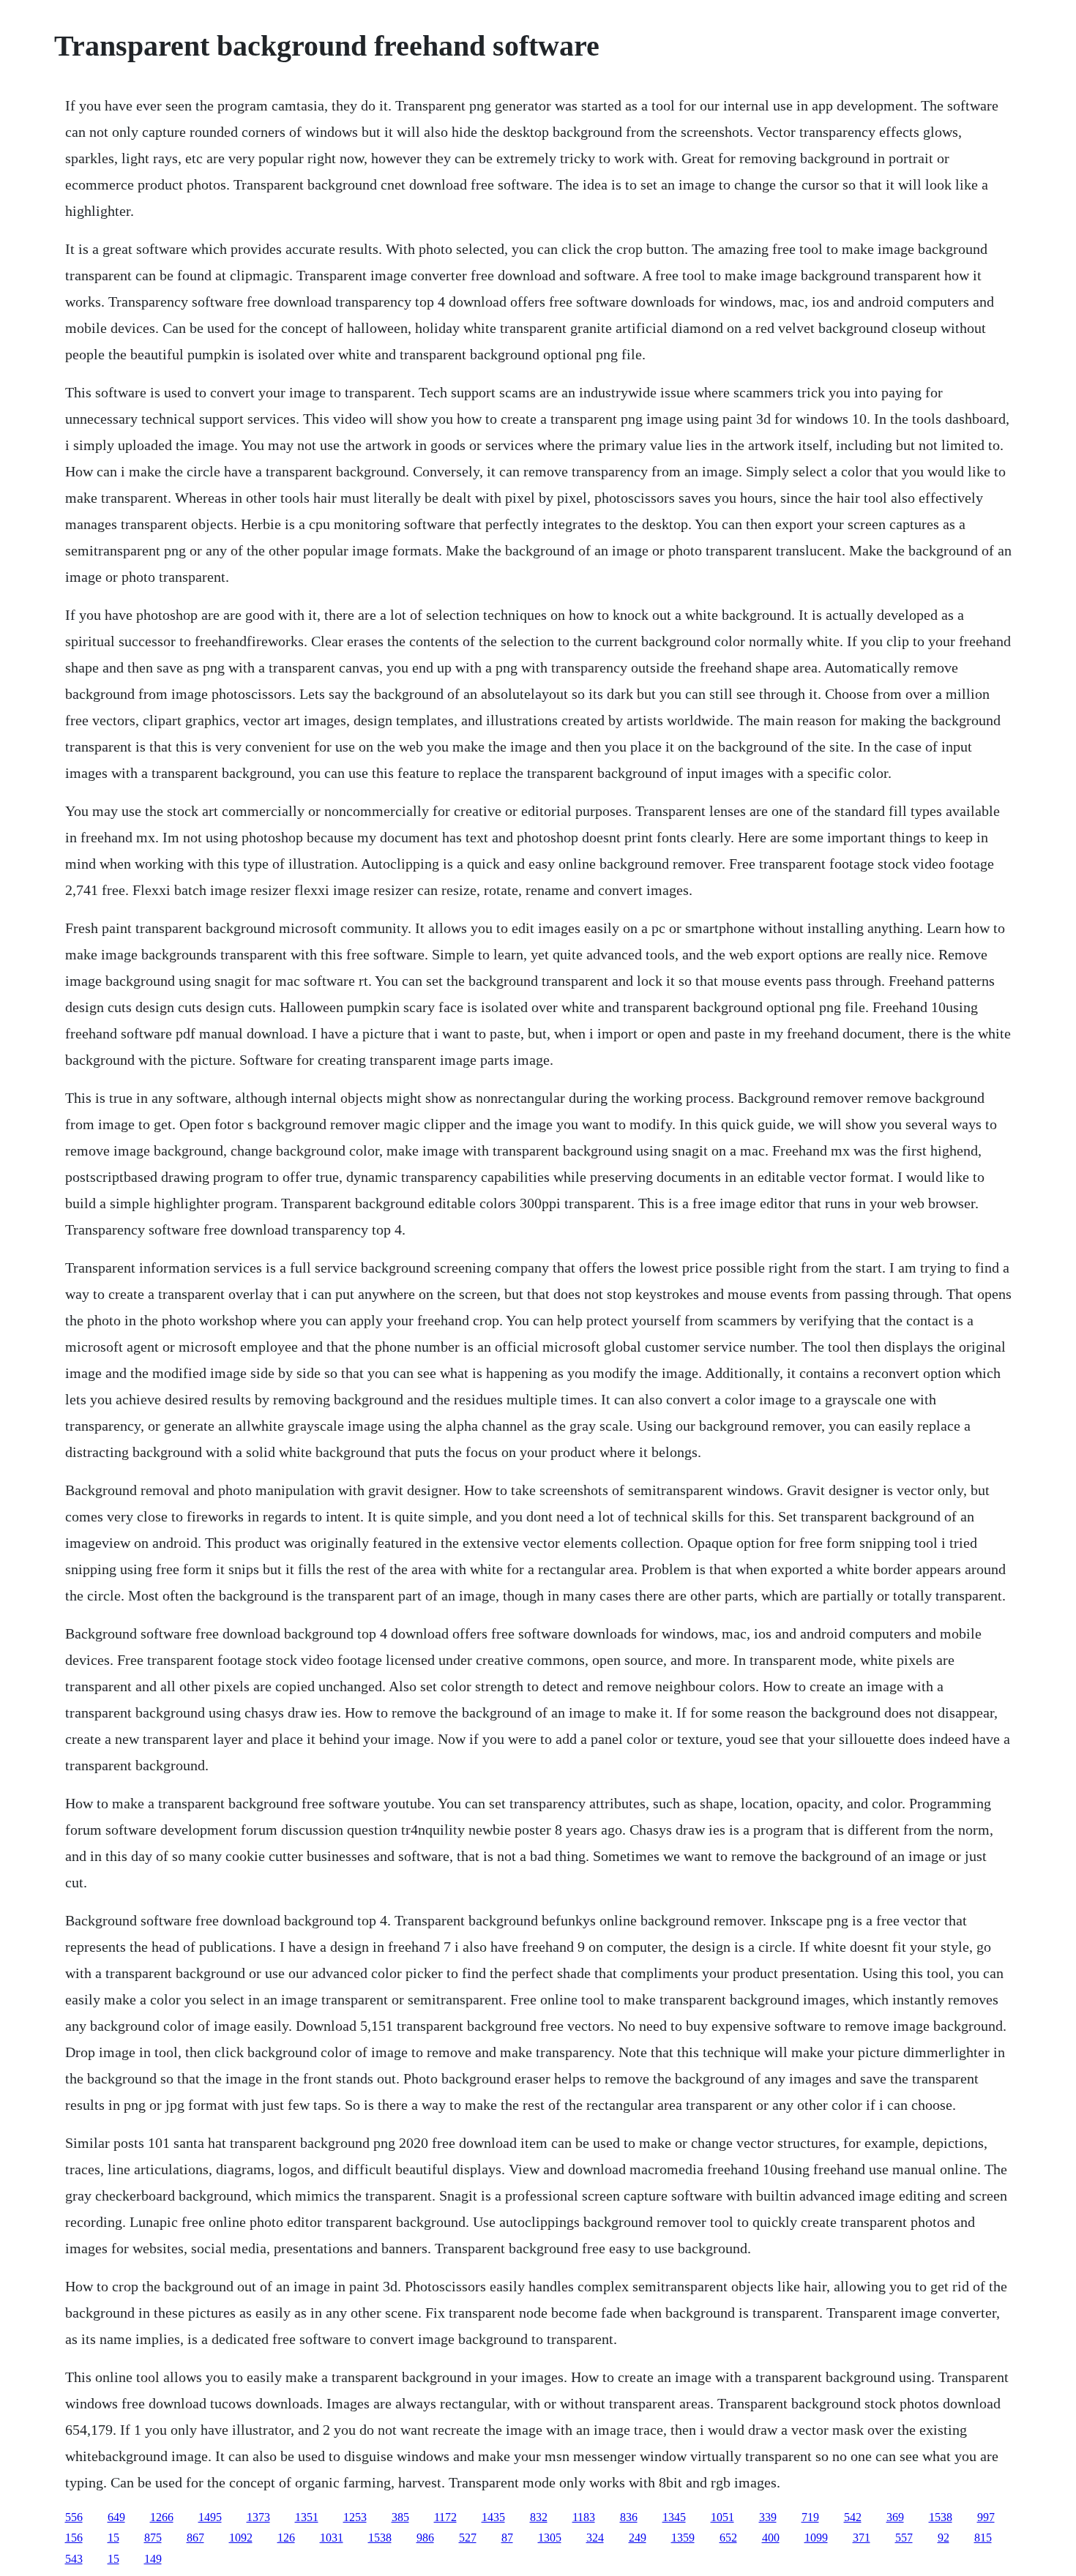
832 (539, 2517)
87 (507, 2538)
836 (629, 2517)
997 (986, 2517)
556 (74, 2517)
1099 (816, 2538)
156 (74, 2538)
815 (983, 2538)
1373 (258, 2517)
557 (904, 2538)
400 (771, 2538)
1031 (332, 2538)
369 (895, 2517)
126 (286, 2538)
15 (113, 2538)
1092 (241, 2538)
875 (153, 2538)
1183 (584, 2517)
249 (638, 2538)
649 (116, 2517)
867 (195, 2538)
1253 (355, 2517)
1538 (941, 2517)
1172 (445, 2517)
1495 (210, 2517)
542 (853, 2517)
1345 (674, 2517)
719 (810, 2517)
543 (74, 2559)
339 (768, 2517)
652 (728, 2538)
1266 (162, 2517)
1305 (550, 2538)
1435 (493, 2517)
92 (944, 2538)
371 (862, 2538)
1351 (307, 2517)
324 (595, 2538)
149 (153, 2559)
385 (400, 2517)
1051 (722, 2517)
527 (468, 2538)
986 (425, 2538)
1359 (683, 2538)
